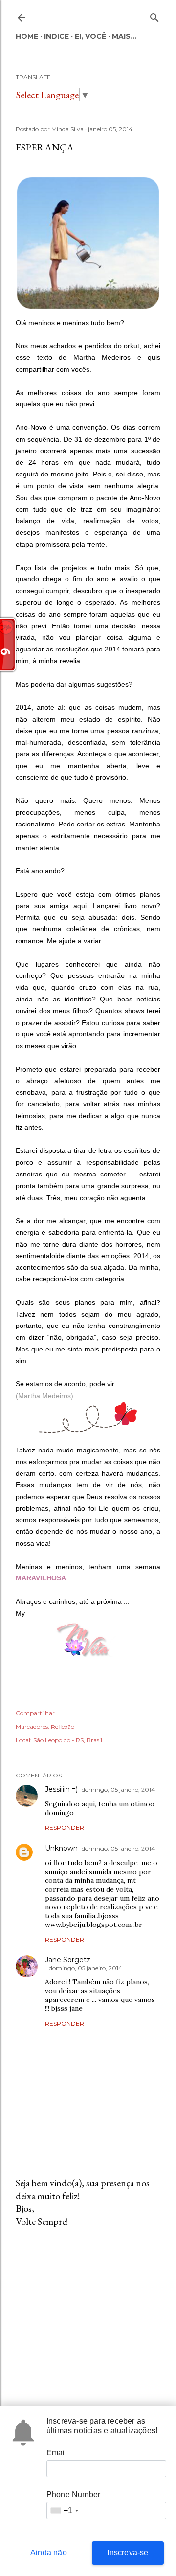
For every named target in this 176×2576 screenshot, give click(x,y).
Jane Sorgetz (68, 1960)
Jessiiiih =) (61, 1789)
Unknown (61, 1848)
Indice (56, 36)
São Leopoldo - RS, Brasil (68, 1740)
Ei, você (90, 36)
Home (27, 36)
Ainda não (49, 2553)
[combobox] (64, 2511)
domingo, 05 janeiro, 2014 (118, 1789)
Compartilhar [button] (35, 1713)
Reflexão (63, 1727)
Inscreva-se (128, 2553)
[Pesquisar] (154, 15)
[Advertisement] (88, 2313)
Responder (65, 1828)
